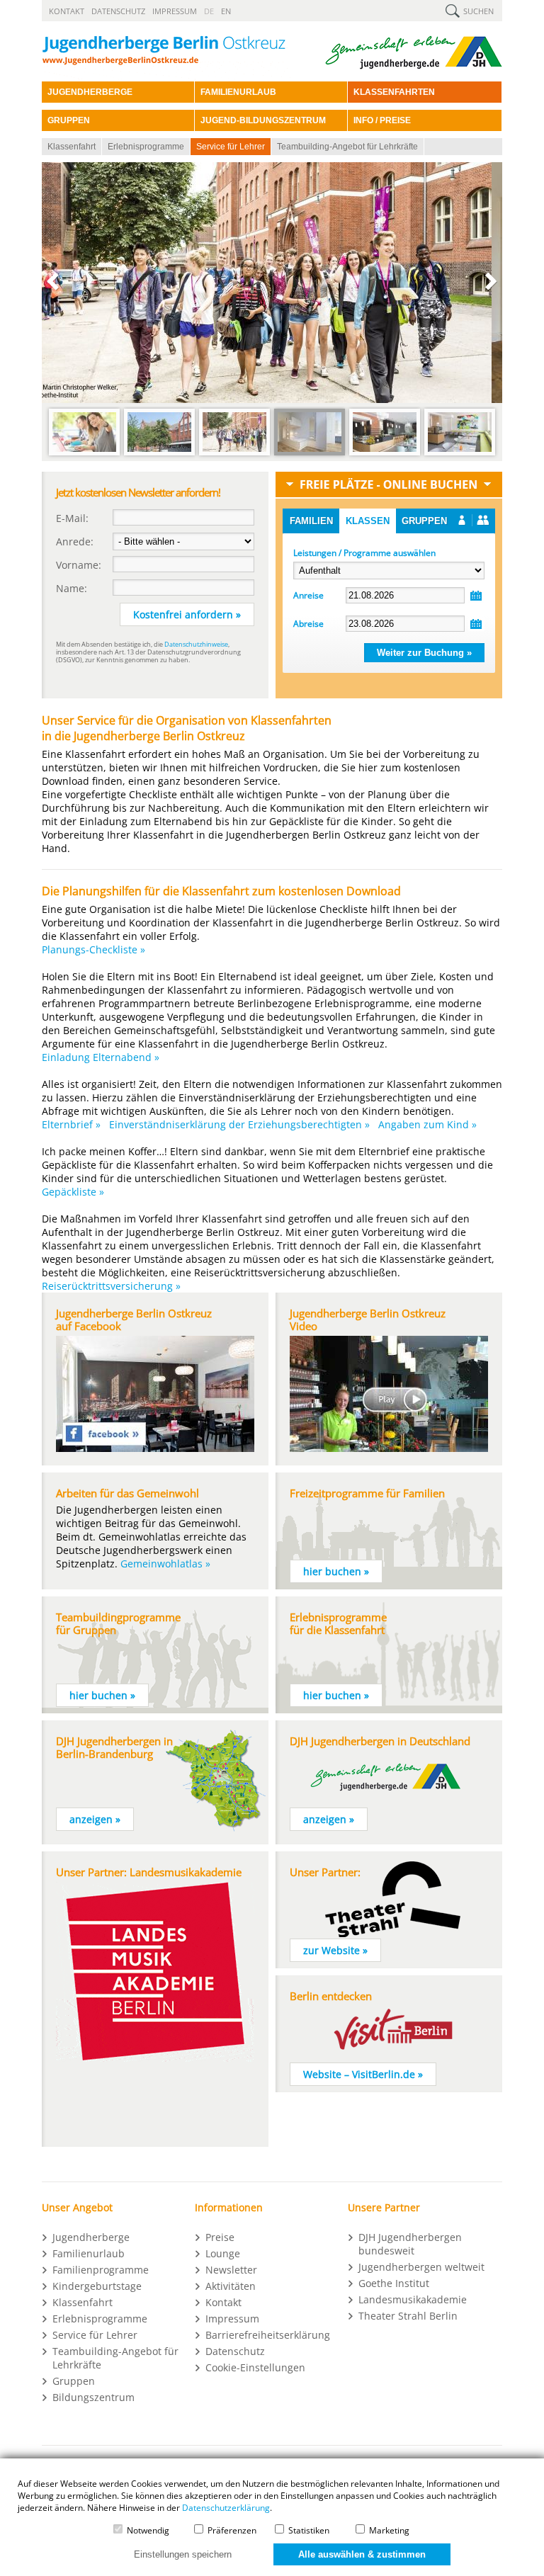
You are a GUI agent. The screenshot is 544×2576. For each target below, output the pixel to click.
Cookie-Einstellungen (255, 2367)
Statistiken (308, 2530)
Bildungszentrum (93, 2397)
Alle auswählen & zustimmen (362, 2554)
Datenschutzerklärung (226, 2508)
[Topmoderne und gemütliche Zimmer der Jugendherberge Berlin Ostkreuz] (310, 454)
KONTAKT (67, 11)
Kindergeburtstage (97, 2286)
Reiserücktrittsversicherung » (111, 1286)
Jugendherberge (91, 2237)
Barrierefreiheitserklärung (268, 2335)
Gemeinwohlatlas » (165, 1564)
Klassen (368, 521)
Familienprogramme (101, 2270)
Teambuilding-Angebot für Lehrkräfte (347, 147)
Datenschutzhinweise (196, 644)
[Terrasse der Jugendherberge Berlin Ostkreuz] (159, 454)
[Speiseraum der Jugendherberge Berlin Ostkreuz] (460, 454)
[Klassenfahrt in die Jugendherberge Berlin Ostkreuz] (84, 454)
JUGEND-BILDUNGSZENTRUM (263, 120)
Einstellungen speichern (183, 2554)
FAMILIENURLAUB (238, 92)
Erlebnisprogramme (146, 147)
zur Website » (335, 1950)
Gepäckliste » (73, 1192)
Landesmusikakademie (413, 2299)
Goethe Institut (394, 2283)
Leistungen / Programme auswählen (364, 553)
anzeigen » (95, 1819)
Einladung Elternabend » (101, 1057)
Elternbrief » (71, 1124)
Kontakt (223, 2302)
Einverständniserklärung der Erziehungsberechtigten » (239, 1124)
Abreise (308, 624)
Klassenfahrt (72, 147)
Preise (220, 2237)
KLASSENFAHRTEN (394, 92)
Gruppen (424, 521)
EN (226, 11)
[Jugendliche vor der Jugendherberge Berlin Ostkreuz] (234, 454)
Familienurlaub (89, 2253)
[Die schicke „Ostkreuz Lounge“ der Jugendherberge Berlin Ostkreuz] (385, 454)
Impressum (232, 2319)
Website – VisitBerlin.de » (363, 2074)
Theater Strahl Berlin (408, 2316)
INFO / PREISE (382, 120)
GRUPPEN (69, 120)
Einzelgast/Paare (474, 521)
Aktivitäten (231, 2286)
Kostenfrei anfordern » (187, 614)
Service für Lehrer (231, 147)
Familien (311, 521)
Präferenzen (231, 2530)
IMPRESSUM (175, 11)
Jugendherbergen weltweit (421, 2267)
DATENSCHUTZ (118, 11)
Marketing (388, 2530)
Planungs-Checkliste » (93, 949)
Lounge (223, 2253)
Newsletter (231, 2270)
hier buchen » (336, 1571)
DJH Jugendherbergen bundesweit (410, 2244)
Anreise (308, 595)
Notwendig (147, 2530)
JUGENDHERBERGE (90, 92)
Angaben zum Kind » (427, 1124)
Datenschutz (235, 2351)
